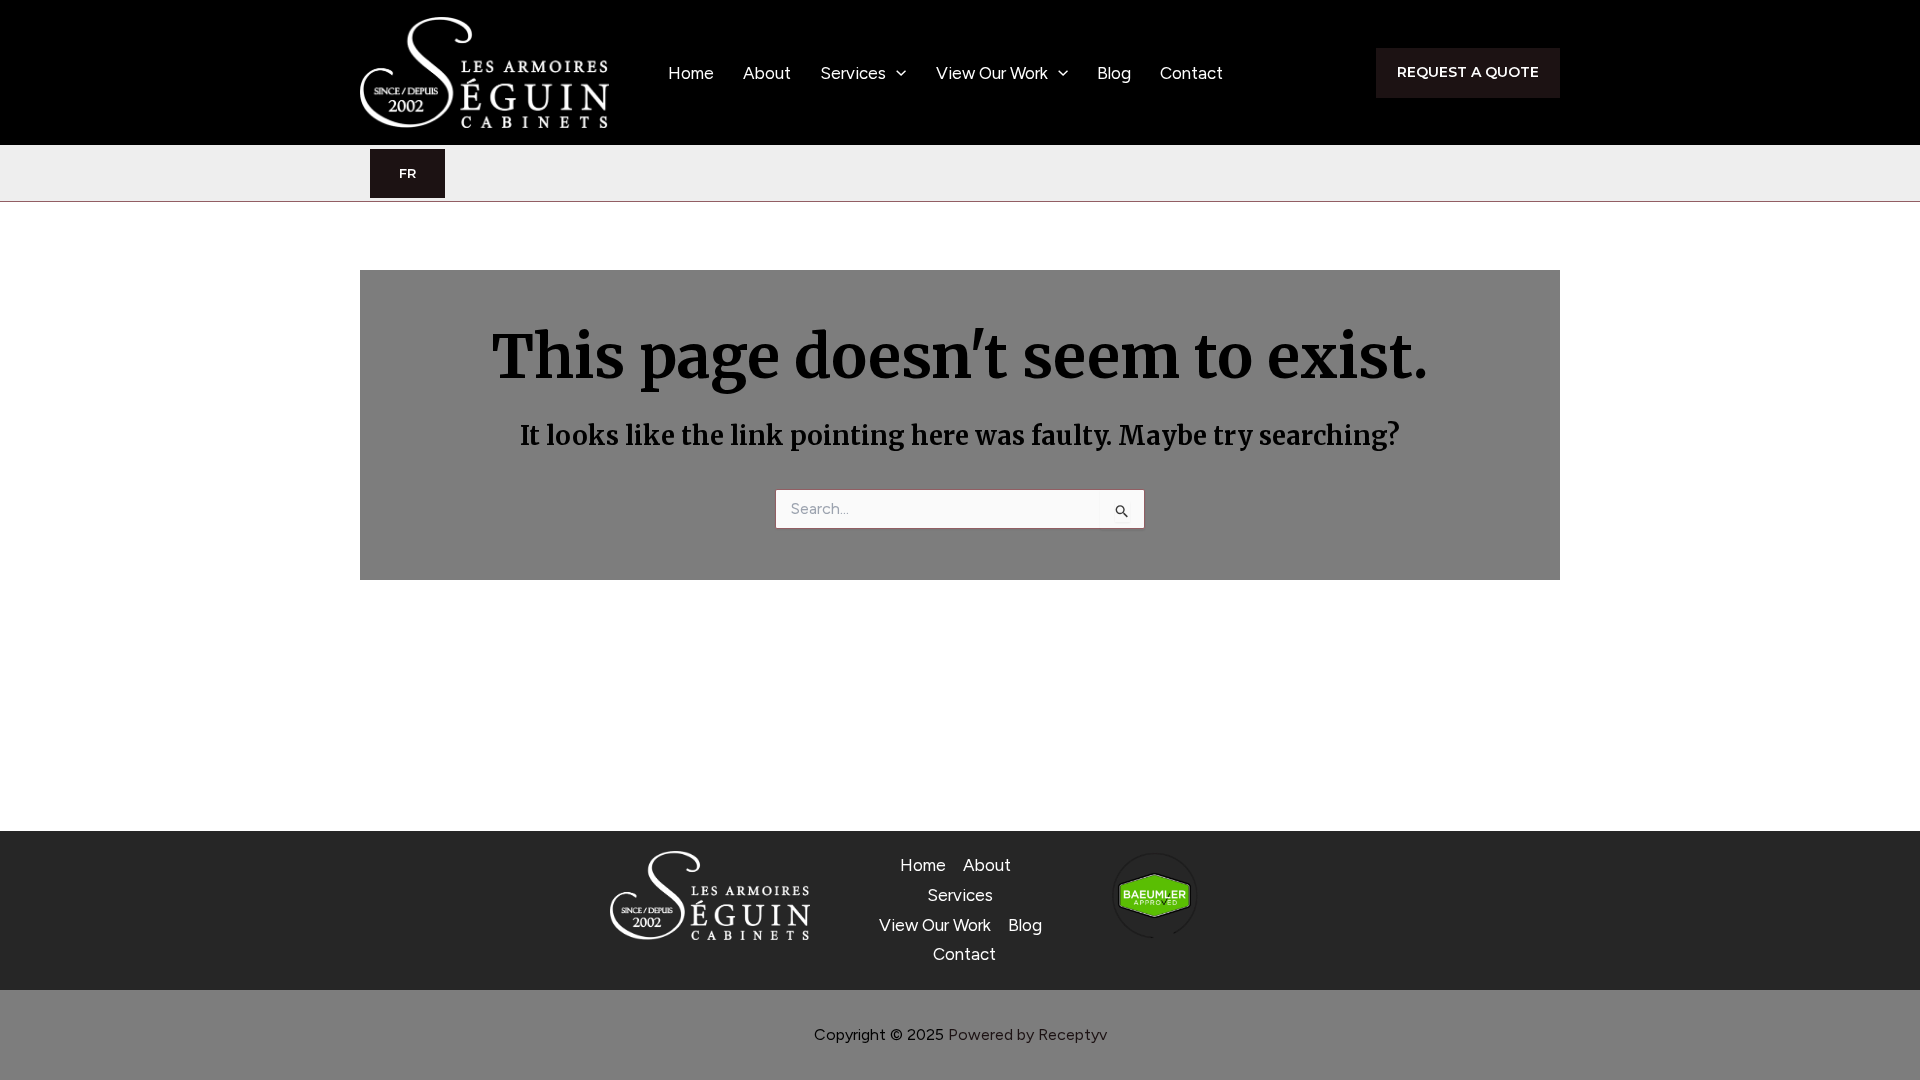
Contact (1191, 73)
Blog (1114, 73)
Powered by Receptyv (1027, 1034)
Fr (407, 173)
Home (691, 73)
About (767, 73)
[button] (896, 73)
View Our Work (992, 73)
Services (853, 73)
